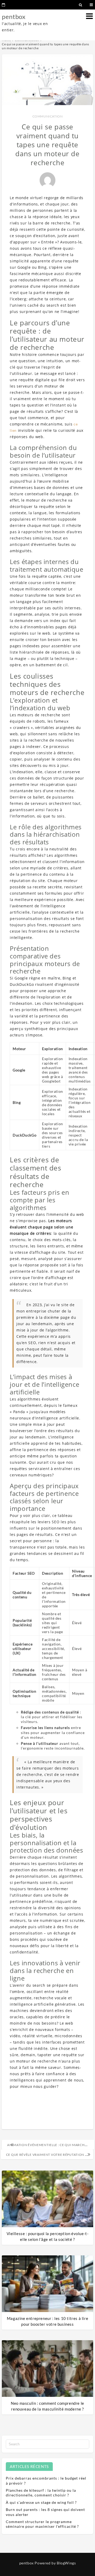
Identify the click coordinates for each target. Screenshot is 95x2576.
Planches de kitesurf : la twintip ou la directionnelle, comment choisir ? (41, 2493)
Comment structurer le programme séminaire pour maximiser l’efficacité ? (42, 2524)
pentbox (14, 16)
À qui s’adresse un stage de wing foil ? (41, 2502)
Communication (48, 116)
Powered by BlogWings (55, 2563)
